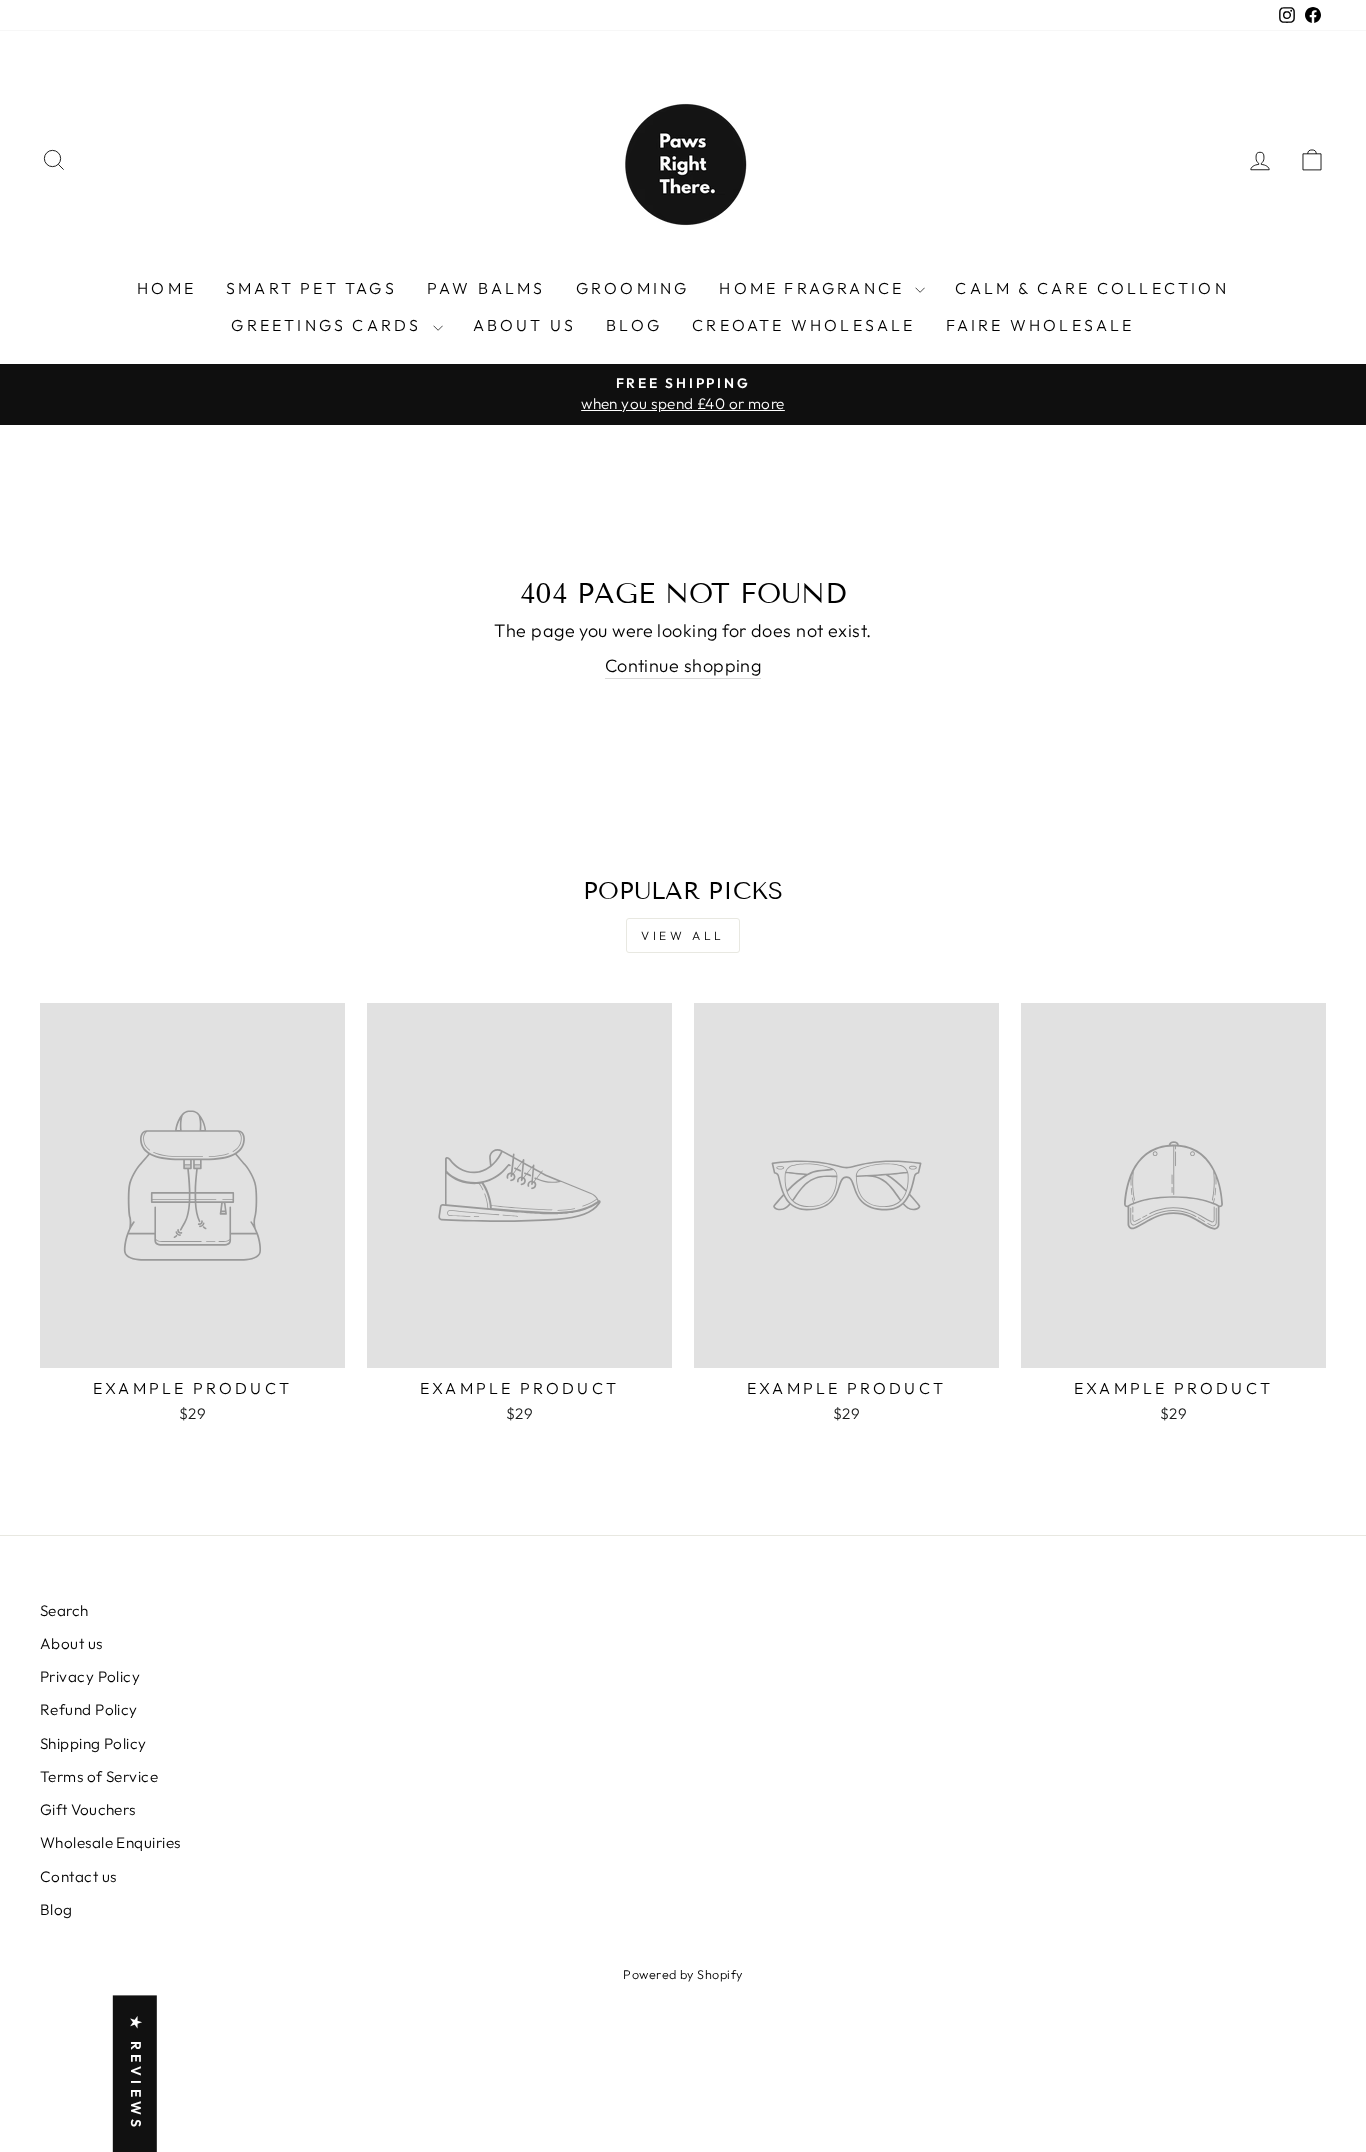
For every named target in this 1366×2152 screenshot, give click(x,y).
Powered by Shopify (682, 1974)
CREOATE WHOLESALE (803, 325)
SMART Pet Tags (311, 288)
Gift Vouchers (88, 1809)
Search (64, 1610)
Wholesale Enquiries (110, 1842)
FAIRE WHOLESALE (1040, 325)
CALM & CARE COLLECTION (1091, 288)
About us (71, 1643)
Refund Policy (89, 1709)
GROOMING (633, 288)
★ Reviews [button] (136, 2073)
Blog (634, 325)
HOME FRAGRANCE (814, 288)
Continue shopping (683, 665)
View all (683, 935)
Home (166, 288)
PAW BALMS (486, 288)
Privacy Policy (90, 1676)
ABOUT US (525, 325)
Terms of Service (99, 1776)
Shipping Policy (93, 1743)
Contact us (78, 1876)
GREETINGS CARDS (329, 325)
